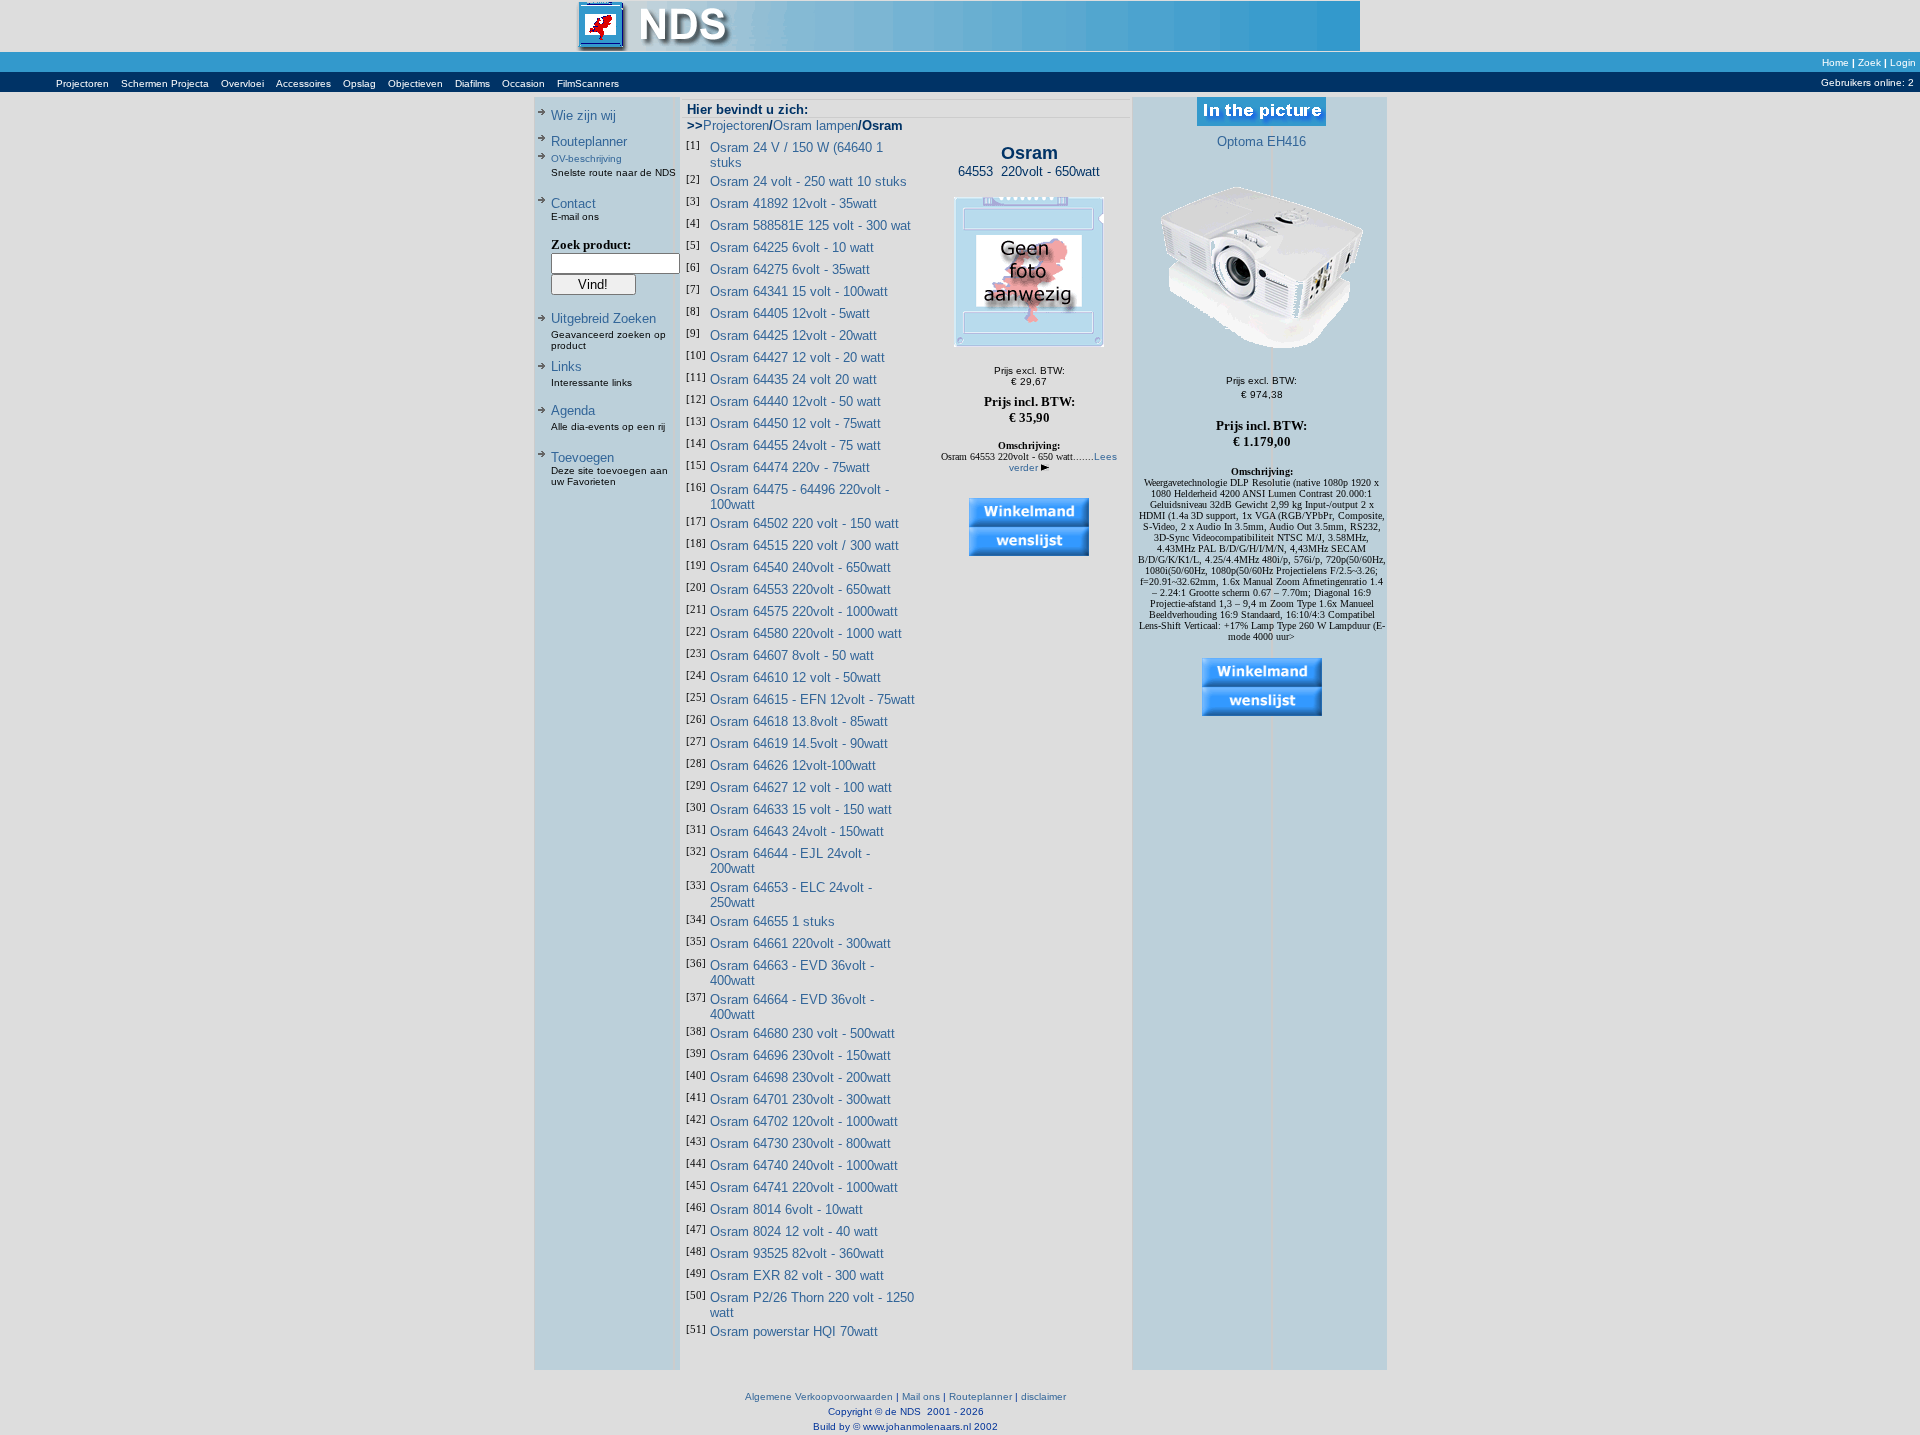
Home (1835, 62)
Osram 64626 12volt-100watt (793, 765)
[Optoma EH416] (1262, 350)
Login (1903, 62)
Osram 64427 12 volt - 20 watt (797, 357)
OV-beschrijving (586, 158)
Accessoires (303, 83)
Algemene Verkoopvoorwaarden (819, 1396)
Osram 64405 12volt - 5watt (790, 313)
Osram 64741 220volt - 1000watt (804, 1187)
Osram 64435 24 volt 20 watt (793, 379)
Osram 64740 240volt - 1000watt (804, 1165)
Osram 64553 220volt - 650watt (800, 589)
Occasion (523, 83)
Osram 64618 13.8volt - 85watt (799, 721)
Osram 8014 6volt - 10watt (786, 1209)
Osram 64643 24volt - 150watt (797, 831)
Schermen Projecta (165, 83)
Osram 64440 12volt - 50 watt (795, 401)
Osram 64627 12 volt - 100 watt (801, 787)
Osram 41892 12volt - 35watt (793, 203)
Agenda (573, 410)
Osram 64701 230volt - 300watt (800, 1099)
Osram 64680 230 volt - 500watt (802, 1033)
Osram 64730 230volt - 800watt (800, 1143)
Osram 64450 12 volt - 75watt (795, 423)
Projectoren (82, 83)
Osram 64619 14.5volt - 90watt (799, 743)
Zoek (1869, 62)
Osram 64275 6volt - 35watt (790, 269)
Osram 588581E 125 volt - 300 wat (810, 225)
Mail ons (921, 1396)
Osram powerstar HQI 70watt (794, 1331)
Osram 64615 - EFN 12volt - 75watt (812, 699)
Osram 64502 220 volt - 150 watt (804, 523)
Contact (573, 203)
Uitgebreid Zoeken (603, 318)
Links (566, 366)
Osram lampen (815, 125)
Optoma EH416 (1261, 141)
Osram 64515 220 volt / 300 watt (804, 545)
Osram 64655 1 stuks (772, 921)
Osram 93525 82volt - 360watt (797, 1253)
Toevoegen (582, 457)
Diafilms (472, 83)
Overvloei (242, 83)
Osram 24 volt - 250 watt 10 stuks (808, 181)
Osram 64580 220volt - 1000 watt (806, 633)
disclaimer (1043, 1396)
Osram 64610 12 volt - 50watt (795, 677)
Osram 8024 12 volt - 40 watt (794, 1231)
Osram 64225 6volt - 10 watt (792, 247)
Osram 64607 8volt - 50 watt (792, 655)
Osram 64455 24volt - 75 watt (795, 445)
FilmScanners (588, 83)
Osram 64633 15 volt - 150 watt (801, 809)
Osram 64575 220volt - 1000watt (804, 611)
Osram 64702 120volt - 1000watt (804, 1121)
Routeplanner (589, 141)
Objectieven (415, 83)
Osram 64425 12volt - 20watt (793, 335)
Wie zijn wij (583, 115)
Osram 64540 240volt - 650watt (800, 567)
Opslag (359, 83)
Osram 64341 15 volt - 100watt (799, 291)
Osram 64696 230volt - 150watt (800, 1055)
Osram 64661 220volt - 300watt (800, 943)
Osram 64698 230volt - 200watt (800, 1077)
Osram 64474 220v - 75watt (790, 467)
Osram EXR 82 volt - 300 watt (797, 1275)
